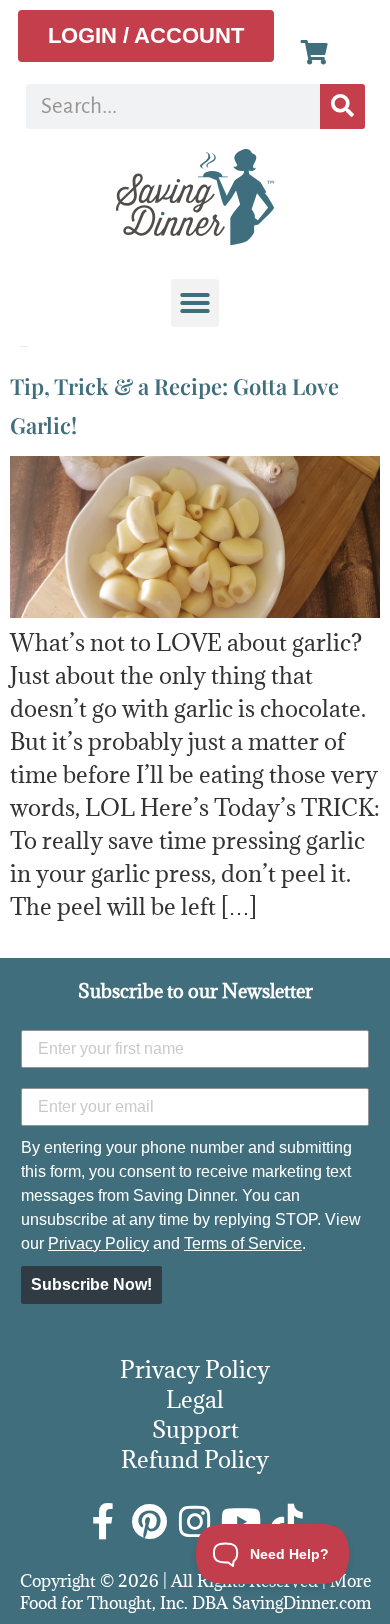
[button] (195, 303)
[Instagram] (195, 1522)
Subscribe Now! (91, 1284)
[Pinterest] (149, 1522)
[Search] (342, 106)
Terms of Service (243, 1243)
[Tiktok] (287, 1522)
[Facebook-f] (103, 1522)
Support (195, 1429)
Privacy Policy (98, 1243)
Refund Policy (195, 1459)
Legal (195, 1399)
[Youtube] (241, 1522)
